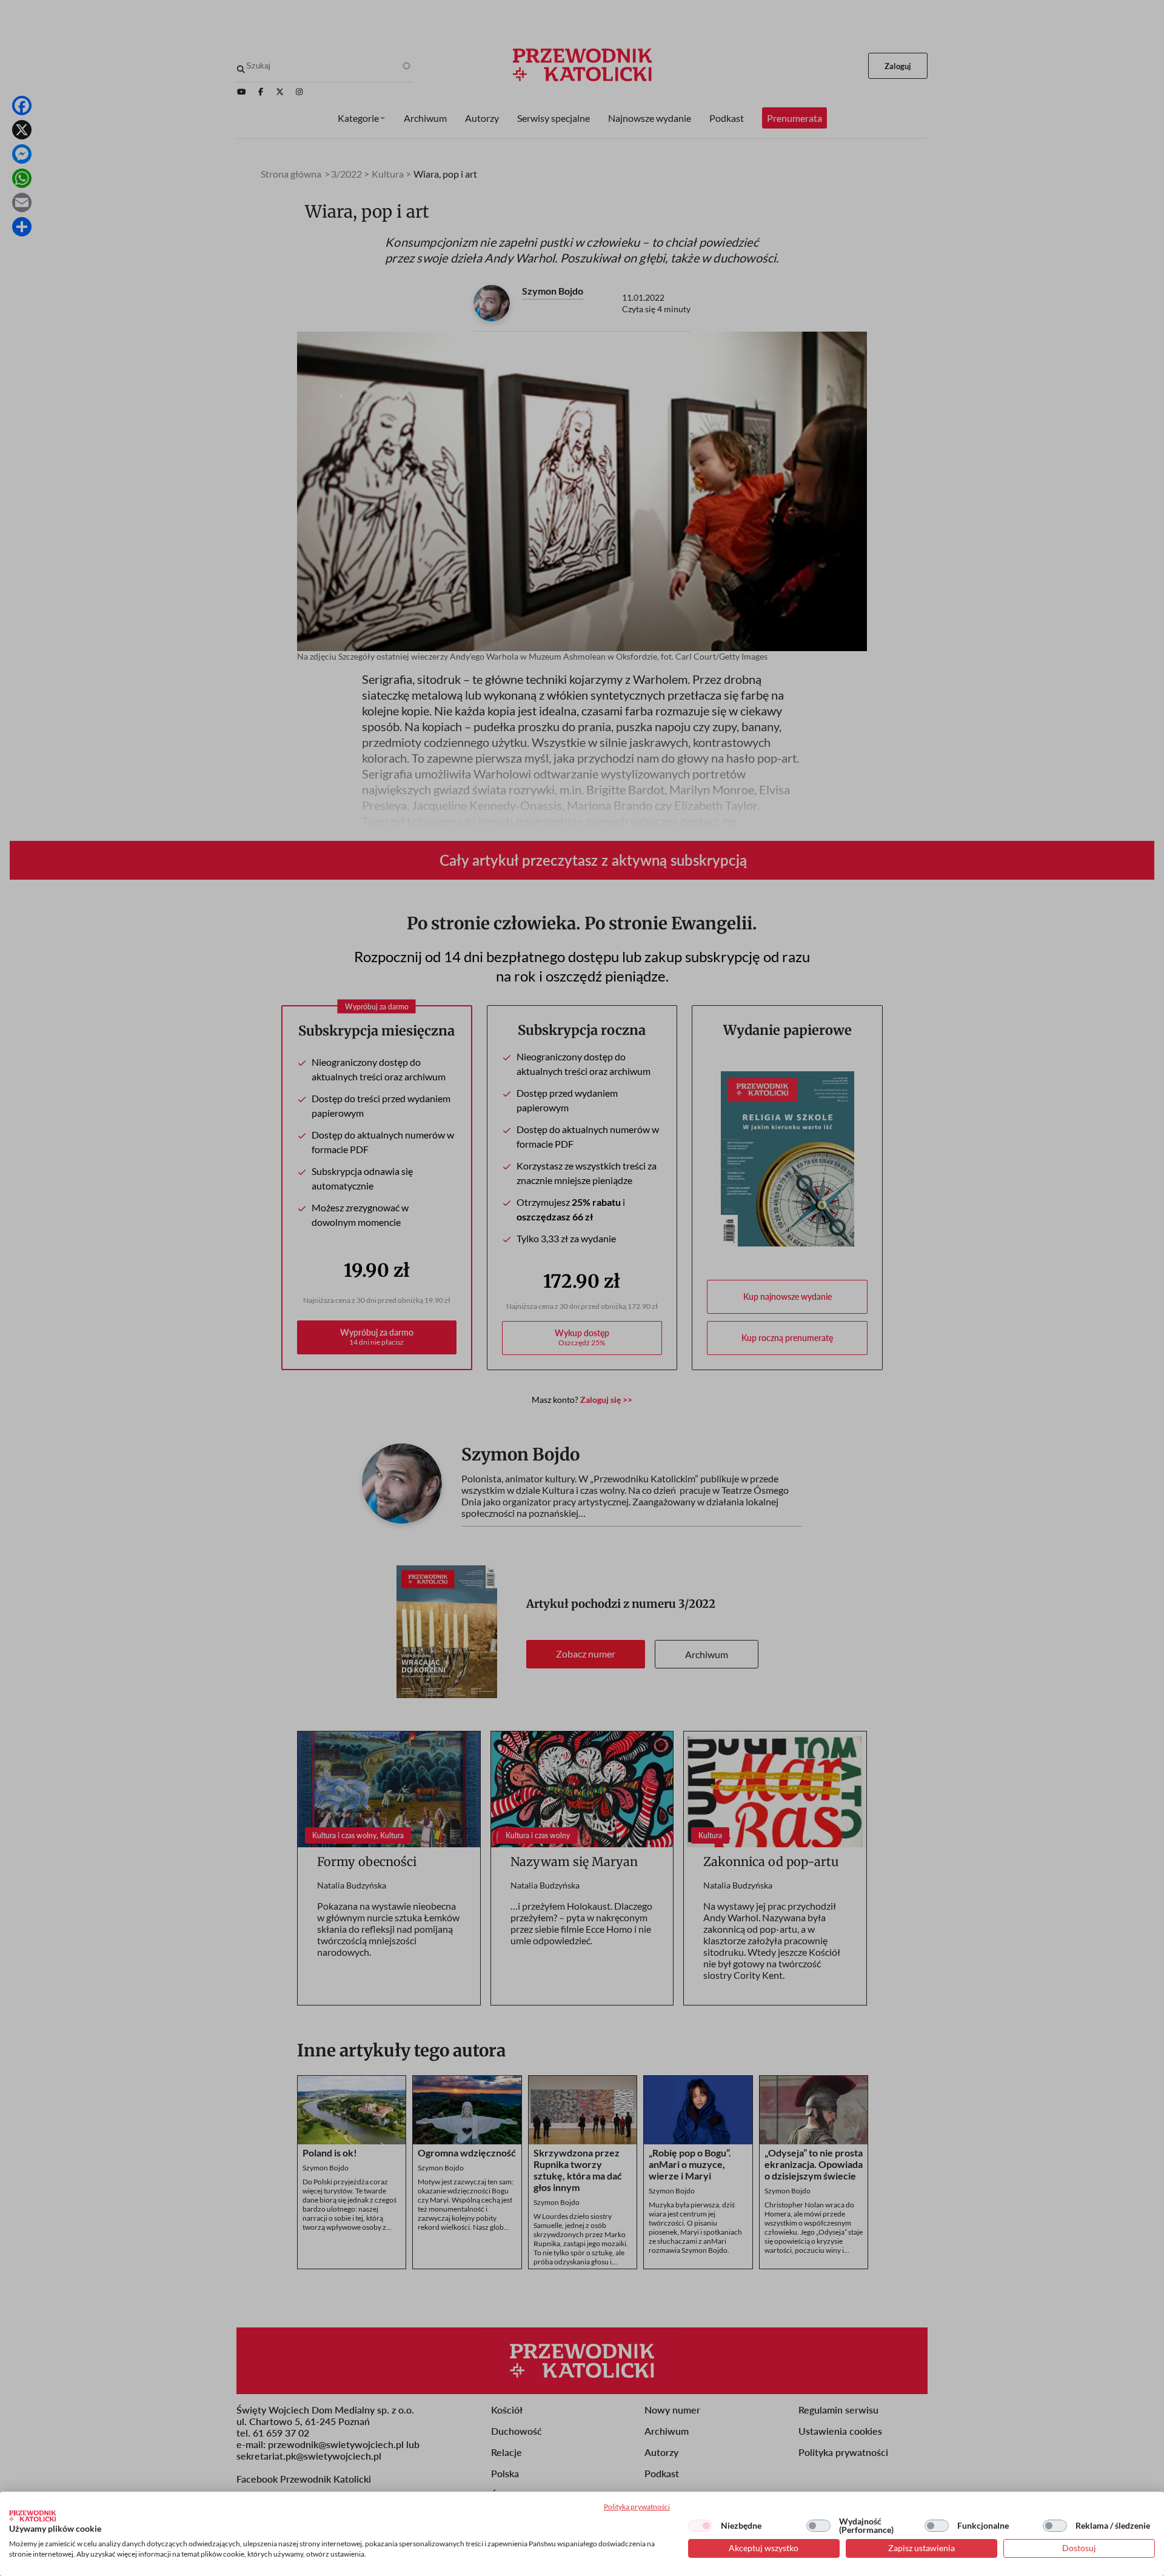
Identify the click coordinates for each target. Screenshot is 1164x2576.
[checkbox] (700, 2526)
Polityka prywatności (637, 2507)
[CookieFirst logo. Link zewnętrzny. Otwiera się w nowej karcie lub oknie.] (32, 2516)
